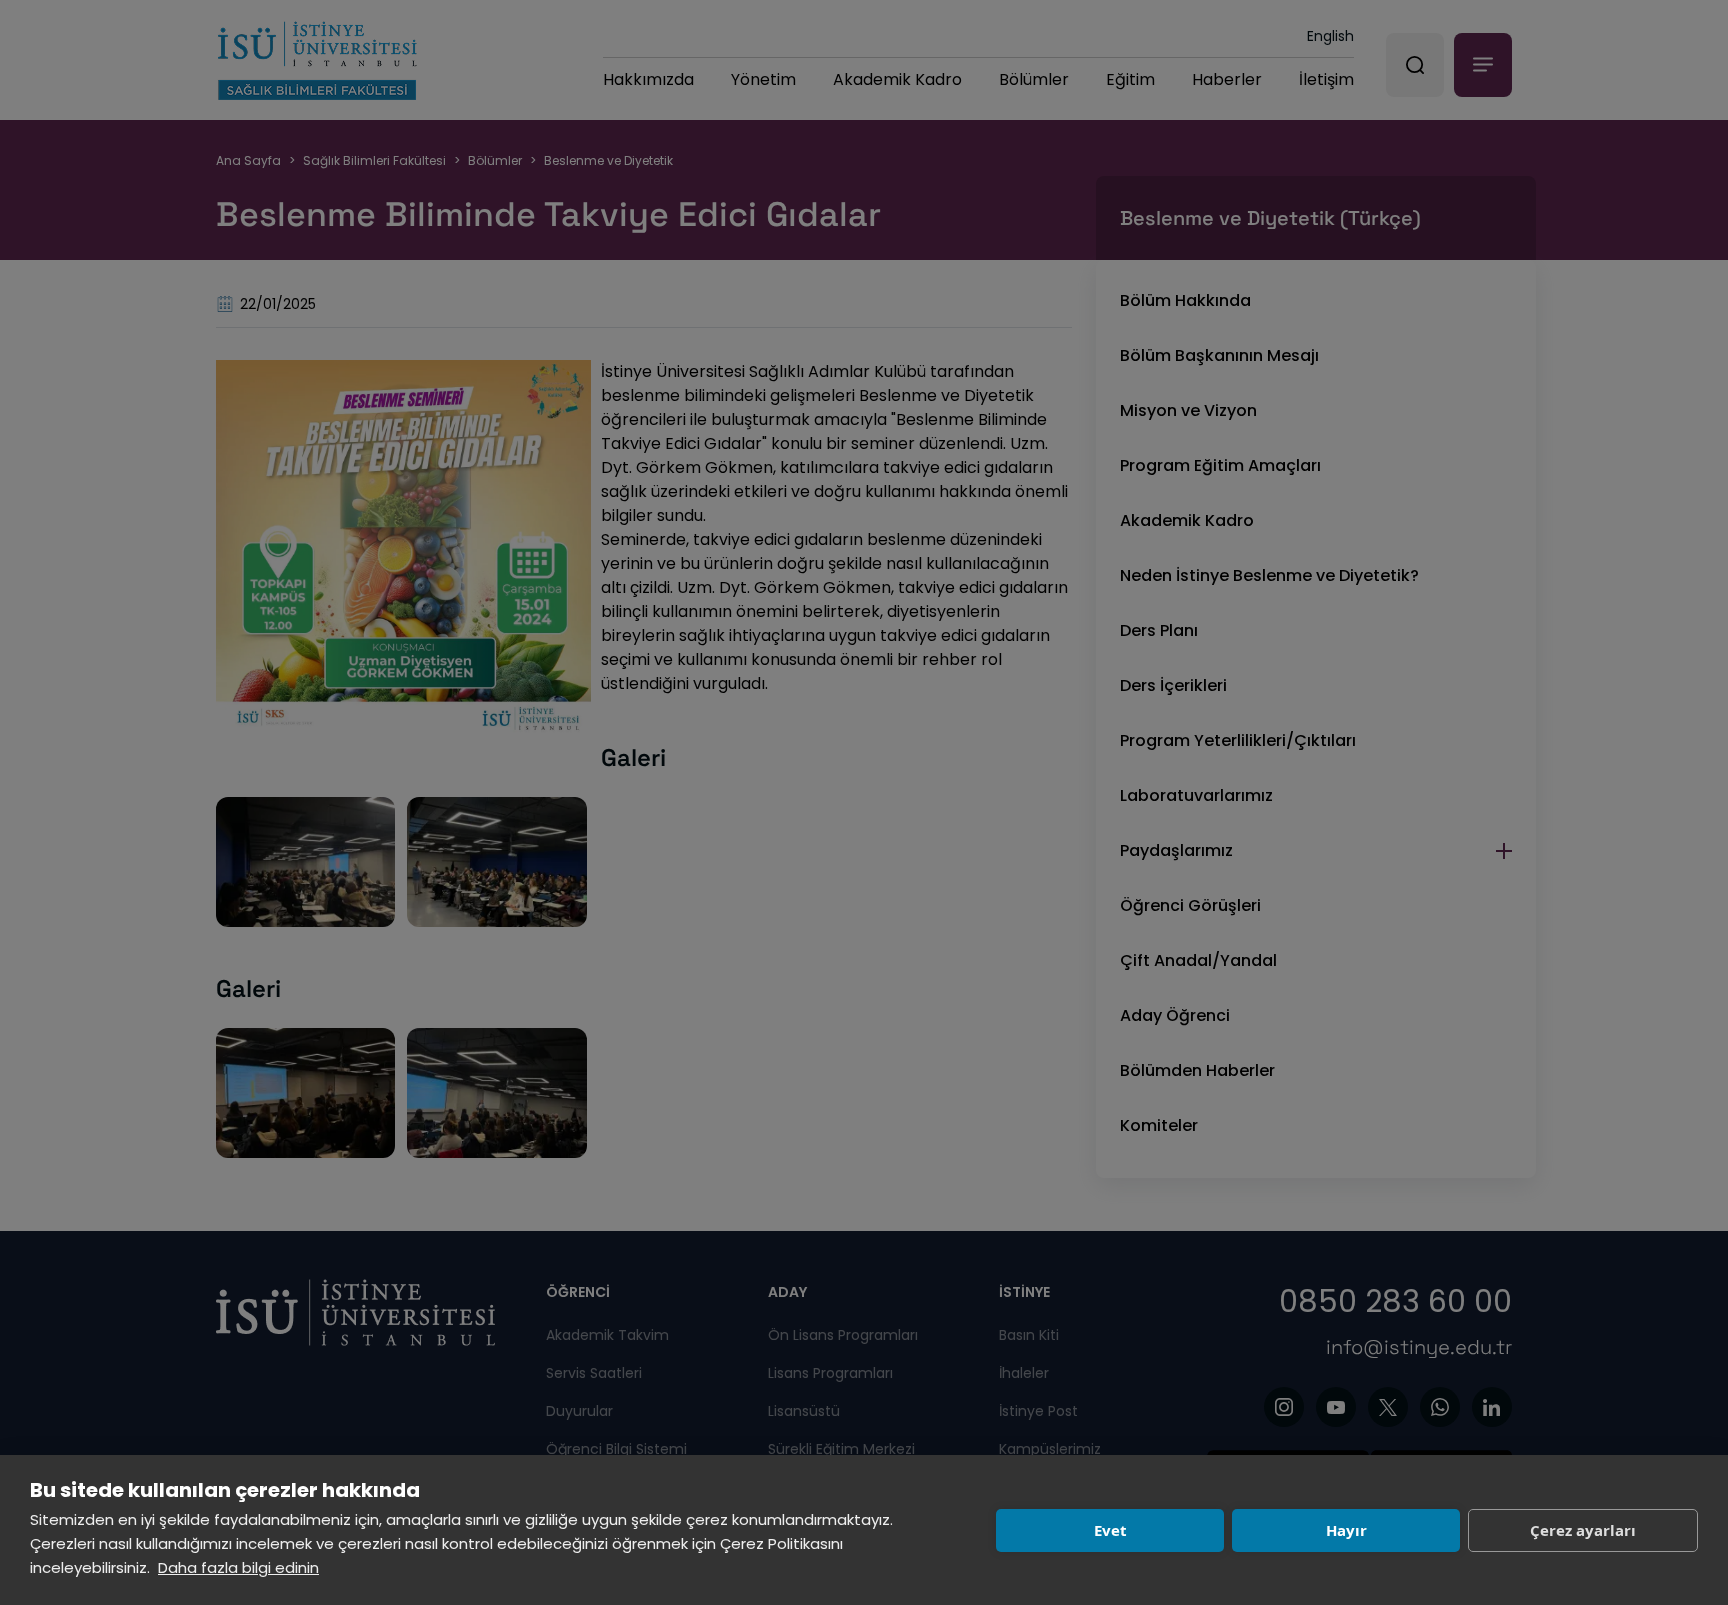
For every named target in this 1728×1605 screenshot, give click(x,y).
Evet (1110, 1530)
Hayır (1346, 1530)
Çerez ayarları (1583, 1530)
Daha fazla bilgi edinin (238, 1567)
